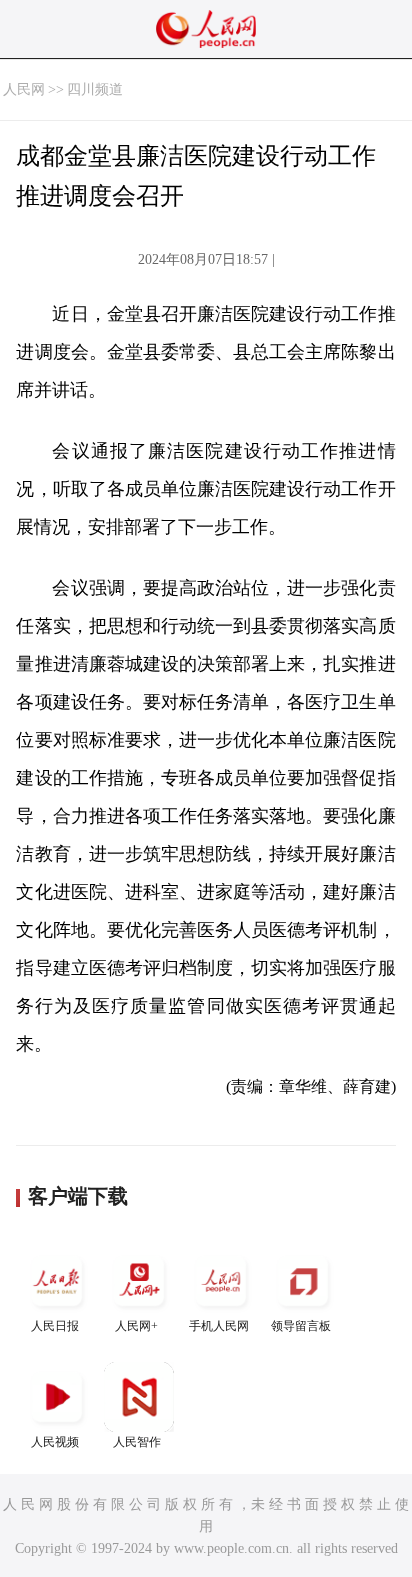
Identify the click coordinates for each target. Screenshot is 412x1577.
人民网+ (136, 1326)
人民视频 (55, 1442)
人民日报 (55, 1326)
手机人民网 (219, 1326)
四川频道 (95, 89)
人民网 (24, 89)
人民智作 (137, 1442)
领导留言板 (301, 1326)
